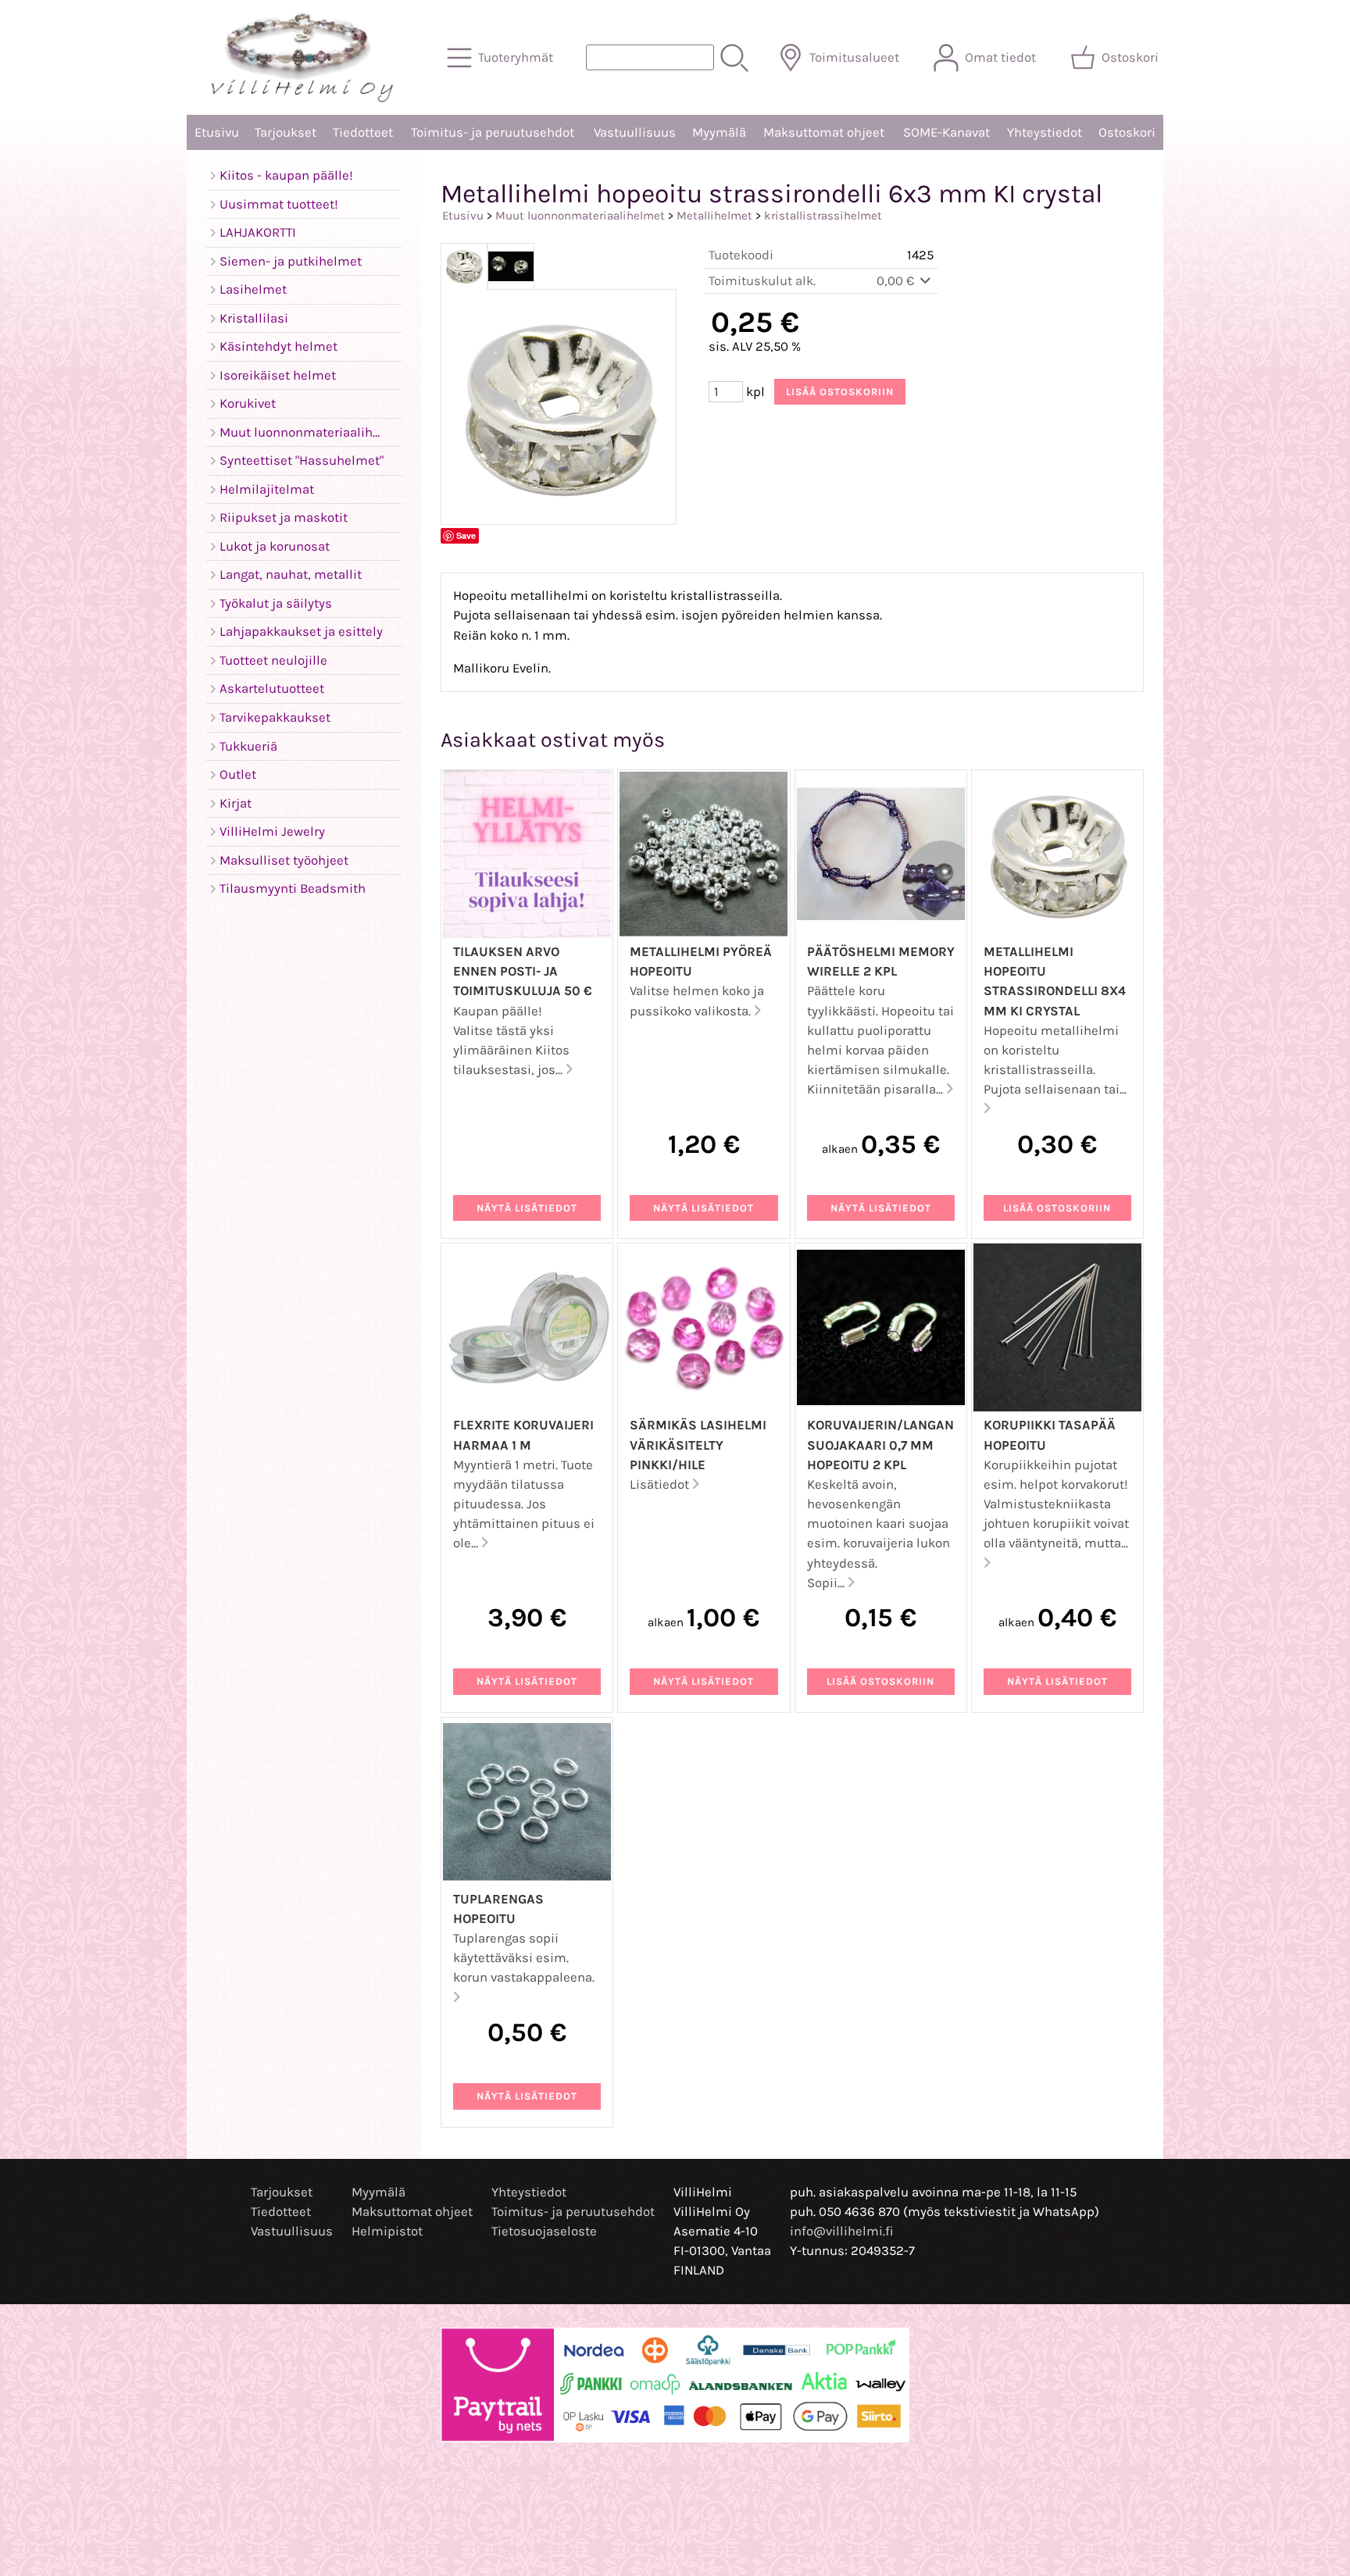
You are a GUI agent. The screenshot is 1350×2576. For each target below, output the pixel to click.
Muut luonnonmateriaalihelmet (580, 216)
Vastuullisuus (635, 132)
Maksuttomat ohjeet (824, 132)
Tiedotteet (363, 132)
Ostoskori (1127, 132)
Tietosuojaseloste (544, 2231)
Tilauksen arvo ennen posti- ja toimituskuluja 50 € (523, 971)
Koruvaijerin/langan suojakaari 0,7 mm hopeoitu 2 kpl (880, 1445)
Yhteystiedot (1045, 132)
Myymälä (719, 132)
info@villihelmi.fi (842, 2231)
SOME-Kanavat (946, 132)
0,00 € (897, 281)
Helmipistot (387, 2231)
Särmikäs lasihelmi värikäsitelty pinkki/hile (698, 1445)
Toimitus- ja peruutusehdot (493, 132)
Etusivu (217, 132)
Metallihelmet (714, 216)
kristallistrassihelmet (823, 216)
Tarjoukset (286, 132)
